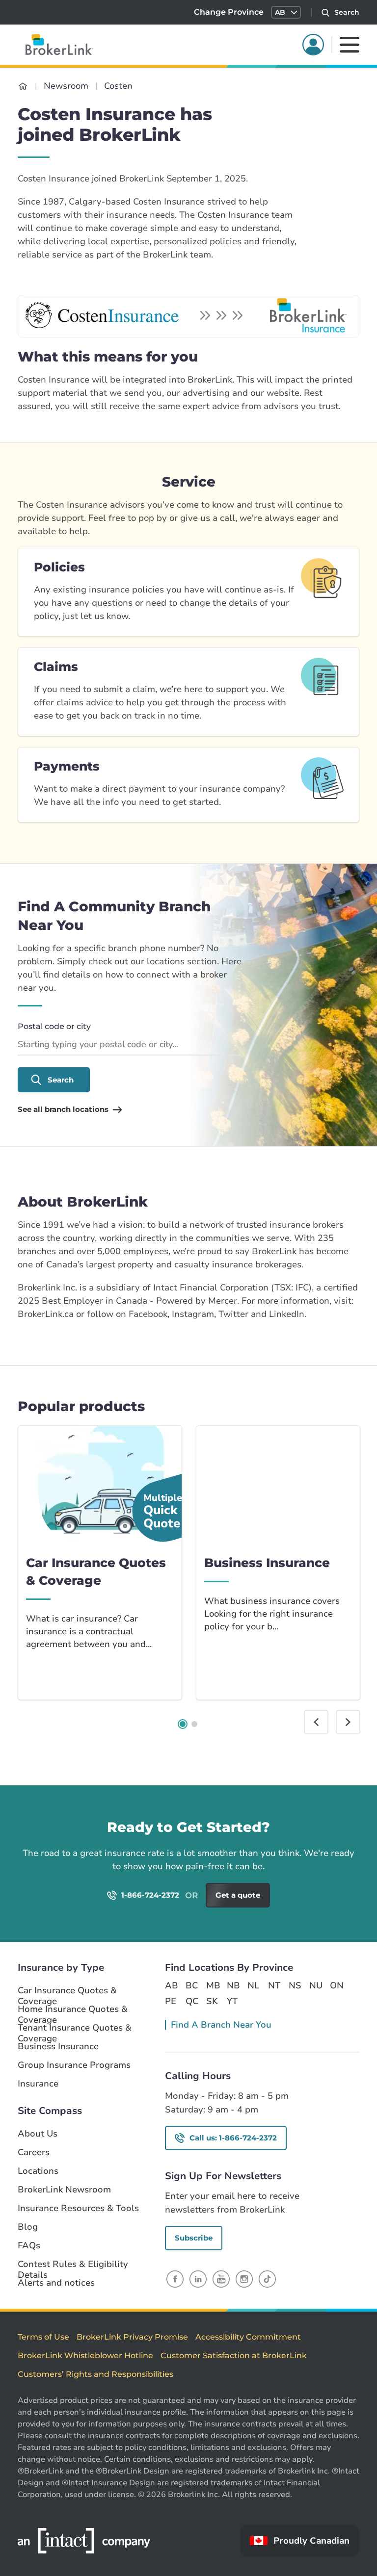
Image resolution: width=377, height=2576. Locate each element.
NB (233, 1985)
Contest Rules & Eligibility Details (73, 2265)
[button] (286, 12)
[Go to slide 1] (183, 1724)
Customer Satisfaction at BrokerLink (234, 2356)
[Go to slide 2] (194, 1724)
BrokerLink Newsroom (64, 2190)
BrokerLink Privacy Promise (132, 2337)
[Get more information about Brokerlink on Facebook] (175, 2279)
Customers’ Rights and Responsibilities (95, 2374)
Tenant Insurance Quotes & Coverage (75, 2028)
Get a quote (327, 1842)
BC (192, 1985)
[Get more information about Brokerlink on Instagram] (244, 2279)
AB (171, 1985)
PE (171, 2001)
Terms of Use (43, 2337)
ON (336, 1985)
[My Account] (313, 45)
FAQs (29, 2246)
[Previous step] (316, 1722)
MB (213, 1985)
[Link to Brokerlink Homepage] (23, 86)
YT (232, 2001)
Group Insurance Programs (74, 2065)
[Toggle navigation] (350, 45)
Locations (38, 2171)
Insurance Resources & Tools (78, 2208)
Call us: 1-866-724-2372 (233, 2138)
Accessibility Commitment (248, 2337)
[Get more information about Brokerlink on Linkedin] (198, 2279)
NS (295, 1985)
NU (316, 1985)
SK (212, 2001)
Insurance (38, 2084)
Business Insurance (58, 2047)
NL (253, 1985)
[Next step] (348, 1722)
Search (61, 1080)
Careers (34, 2152)
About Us (38, 2134)
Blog (28, 2227)
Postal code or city (54, 1026)
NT (274, 1985)
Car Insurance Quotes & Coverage (67, 1991)
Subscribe (194, 2238)
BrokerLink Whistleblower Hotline (85, 2356)
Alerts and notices (56, 2283)
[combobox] (130, 1045)
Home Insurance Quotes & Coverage (73, 2009)
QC (192, 2001)
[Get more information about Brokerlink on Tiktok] (267, 2279)
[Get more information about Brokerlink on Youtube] (221, 2279)
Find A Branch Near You (221, 2025)
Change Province (229, 12)
